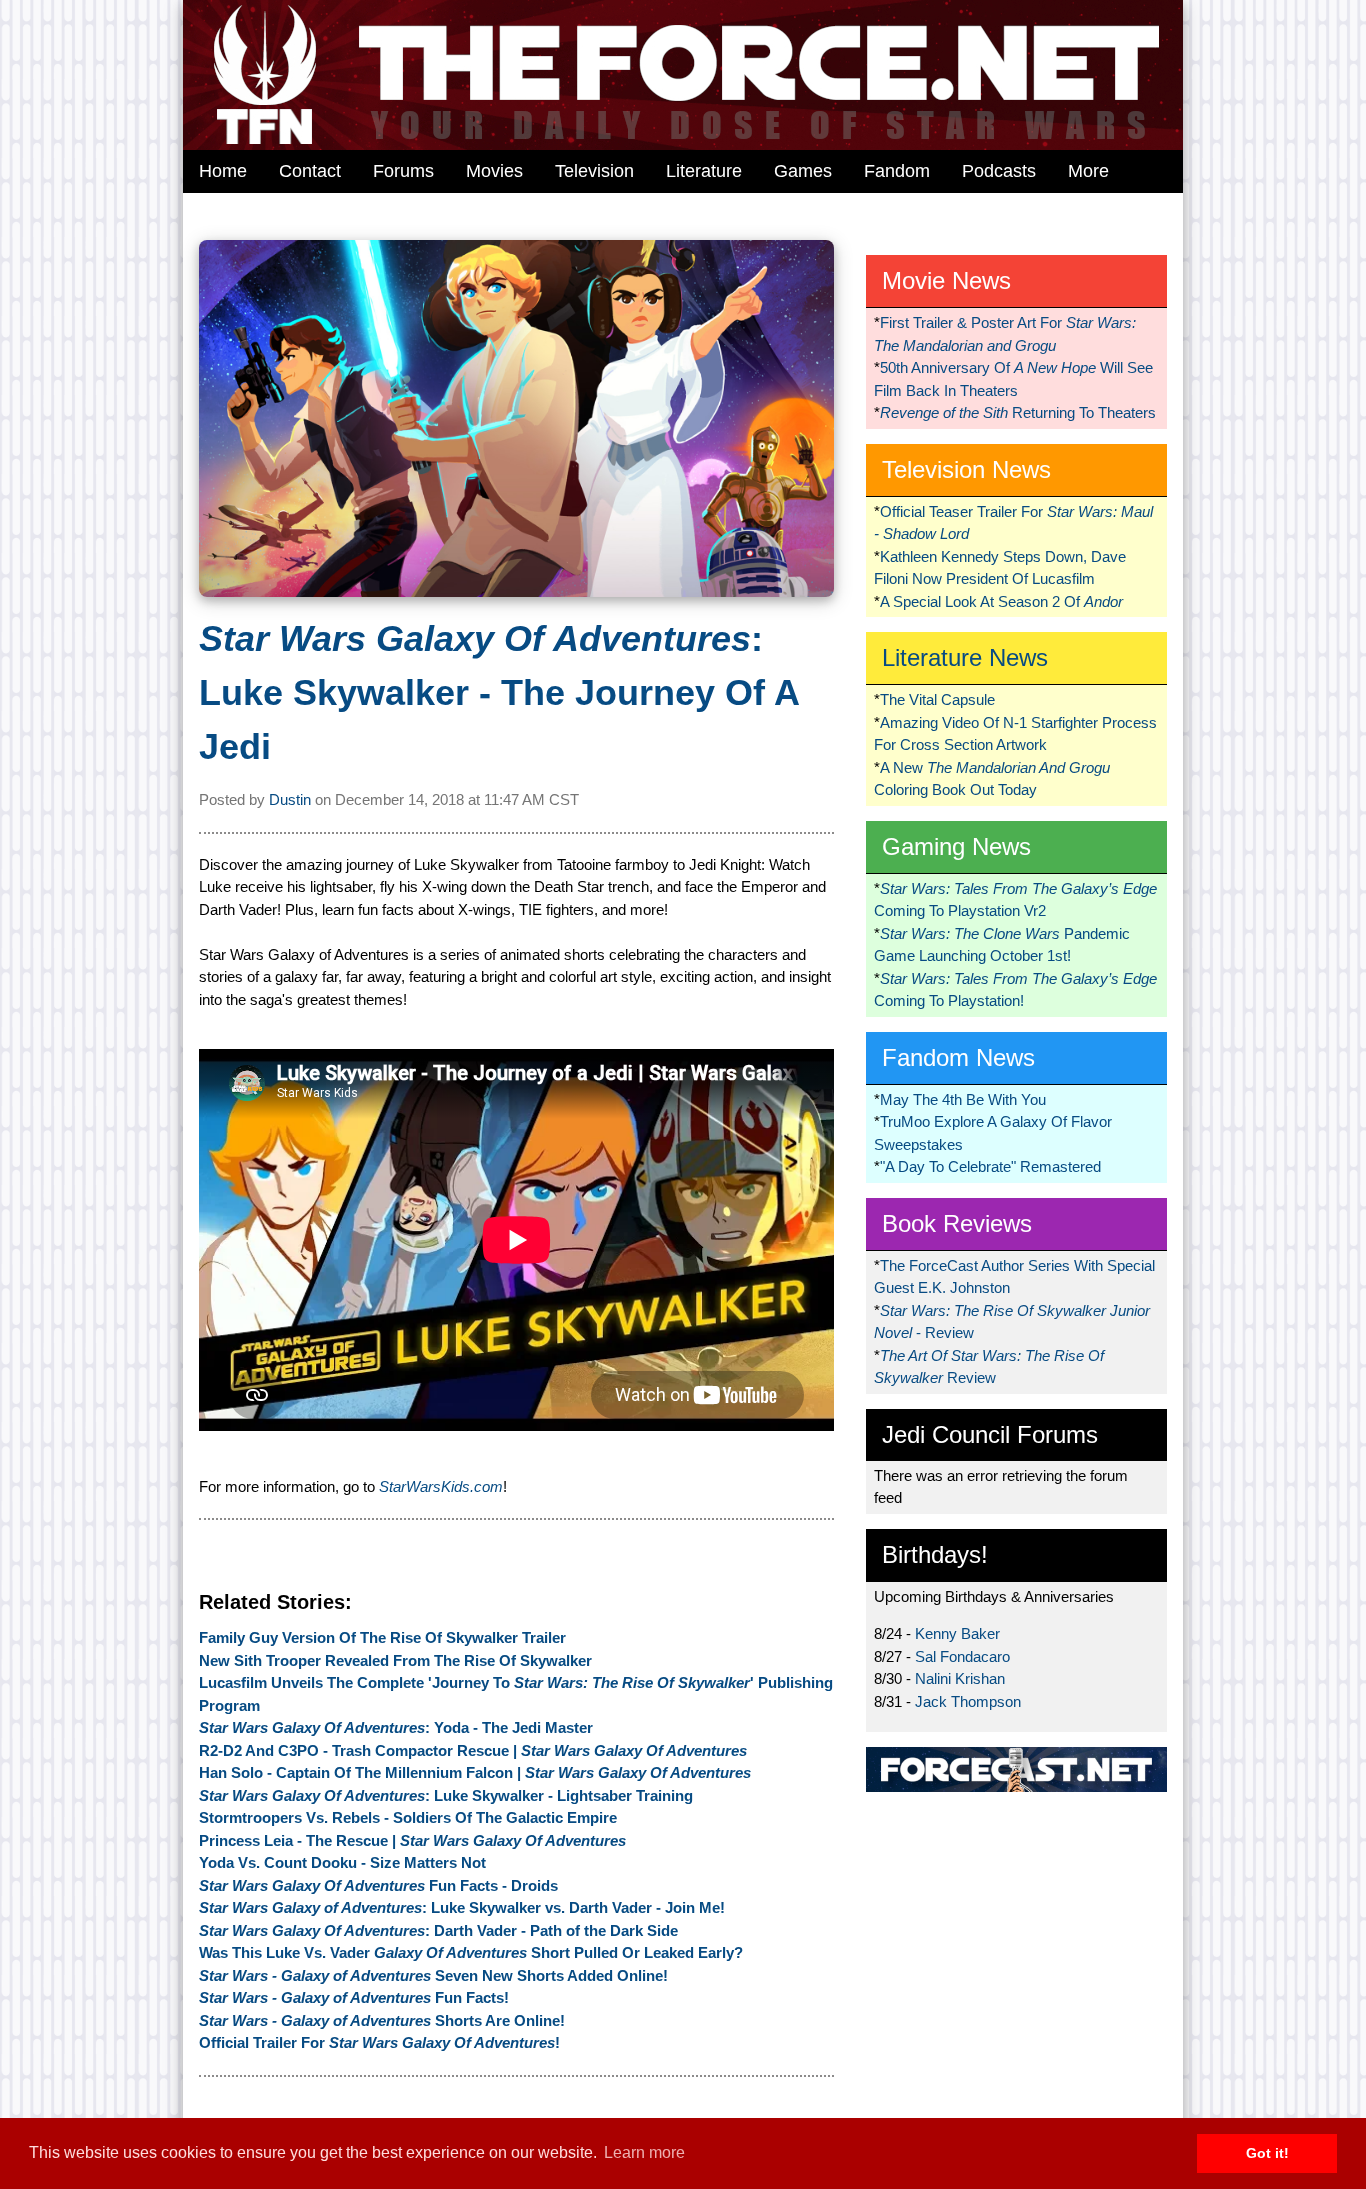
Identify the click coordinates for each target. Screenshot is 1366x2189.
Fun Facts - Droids (378, 1885)
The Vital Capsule (937, 699)
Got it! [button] (1267, 2153)
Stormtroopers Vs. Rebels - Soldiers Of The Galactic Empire (408, 1817)
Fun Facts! (354, 1997)
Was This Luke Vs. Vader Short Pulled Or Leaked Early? (471, 1952)
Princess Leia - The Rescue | (412, 1840)
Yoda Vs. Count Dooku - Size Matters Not (342, 1862)
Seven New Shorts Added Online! (433, 1975)
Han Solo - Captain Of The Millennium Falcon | (475, 1772)
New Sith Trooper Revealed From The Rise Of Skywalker (395, 1660)
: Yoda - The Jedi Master (396, 1727)
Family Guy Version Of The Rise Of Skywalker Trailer (382, 1637)
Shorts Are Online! (382, 2020)
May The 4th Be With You (963, 1099)
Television (594, 171)
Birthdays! (935, 1554)
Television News (966, 469)
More (1088, 171)
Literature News (965, 657)
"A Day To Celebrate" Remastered (990, 1166)
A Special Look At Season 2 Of (1001, 601)
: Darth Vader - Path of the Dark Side (438, 1930)
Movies (494, 171)
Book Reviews (957, 1223)
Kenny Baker (957, 1633)
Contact (310, 171)
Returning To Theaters (1018, 412)
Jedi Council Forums (990, 1434)
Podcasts (999, 171)
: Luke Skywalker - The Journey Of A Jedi (499, 692)
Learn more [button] (644, 2152)
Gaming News (956, 846)
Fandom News (958, 1057)
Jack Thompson (968, 1701)
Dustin (290, 799)
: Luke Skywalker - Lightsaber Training (446, 1795)
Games (803, 171)
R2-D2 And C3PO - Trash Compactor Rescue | (473, 1750)
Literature (704, 171)
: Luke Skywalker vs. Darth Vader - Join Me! (462, 1907)
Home (223, 171)
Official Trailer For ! (379, 2042)
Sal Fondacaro (962, 1656)
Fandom (897, 171)
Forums (403, 171)
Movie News (946, 280)
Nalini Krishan (960, 1678)
